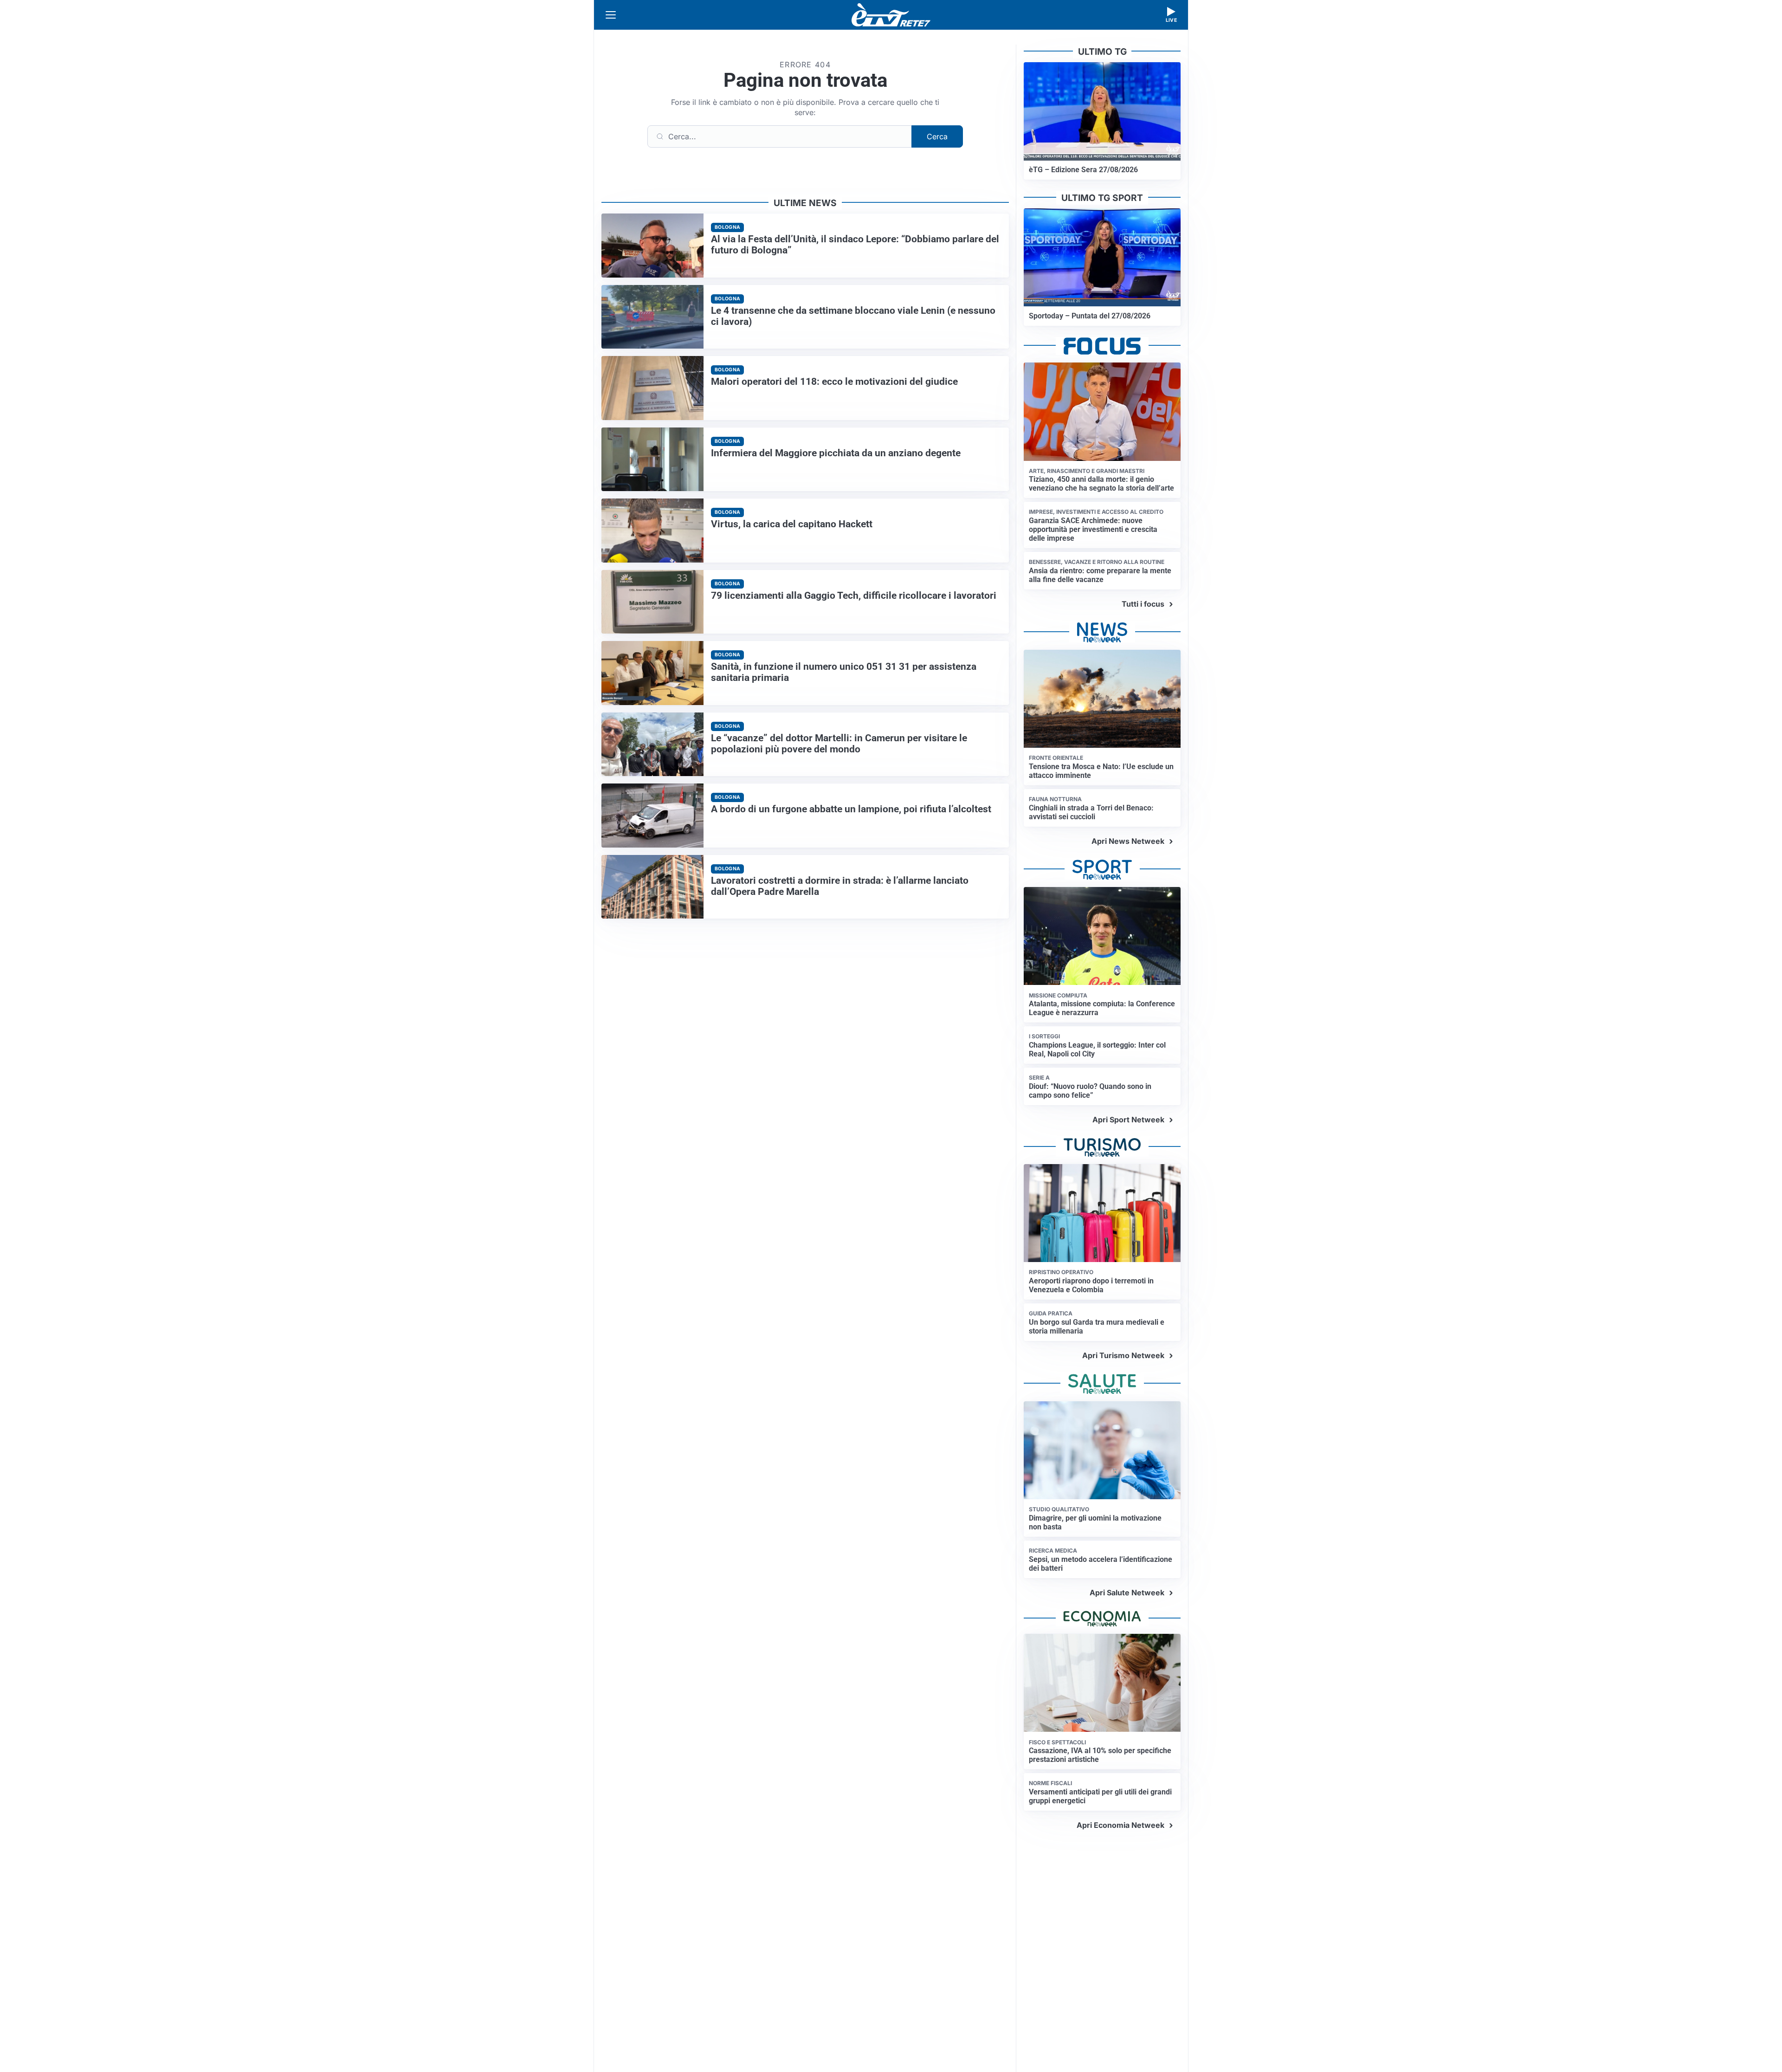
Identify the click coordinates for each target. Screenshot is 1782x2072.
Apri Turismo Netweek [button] (1123, 1355)
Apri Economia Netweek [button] (1120, 1825)
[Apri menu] (611, 15)
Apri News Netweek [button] (1128, 841)
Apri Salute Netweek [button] (1127, 1593)
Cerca (937, 136)
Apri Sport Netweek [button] (1128, 1120)
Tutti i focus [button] (1143, 604)
